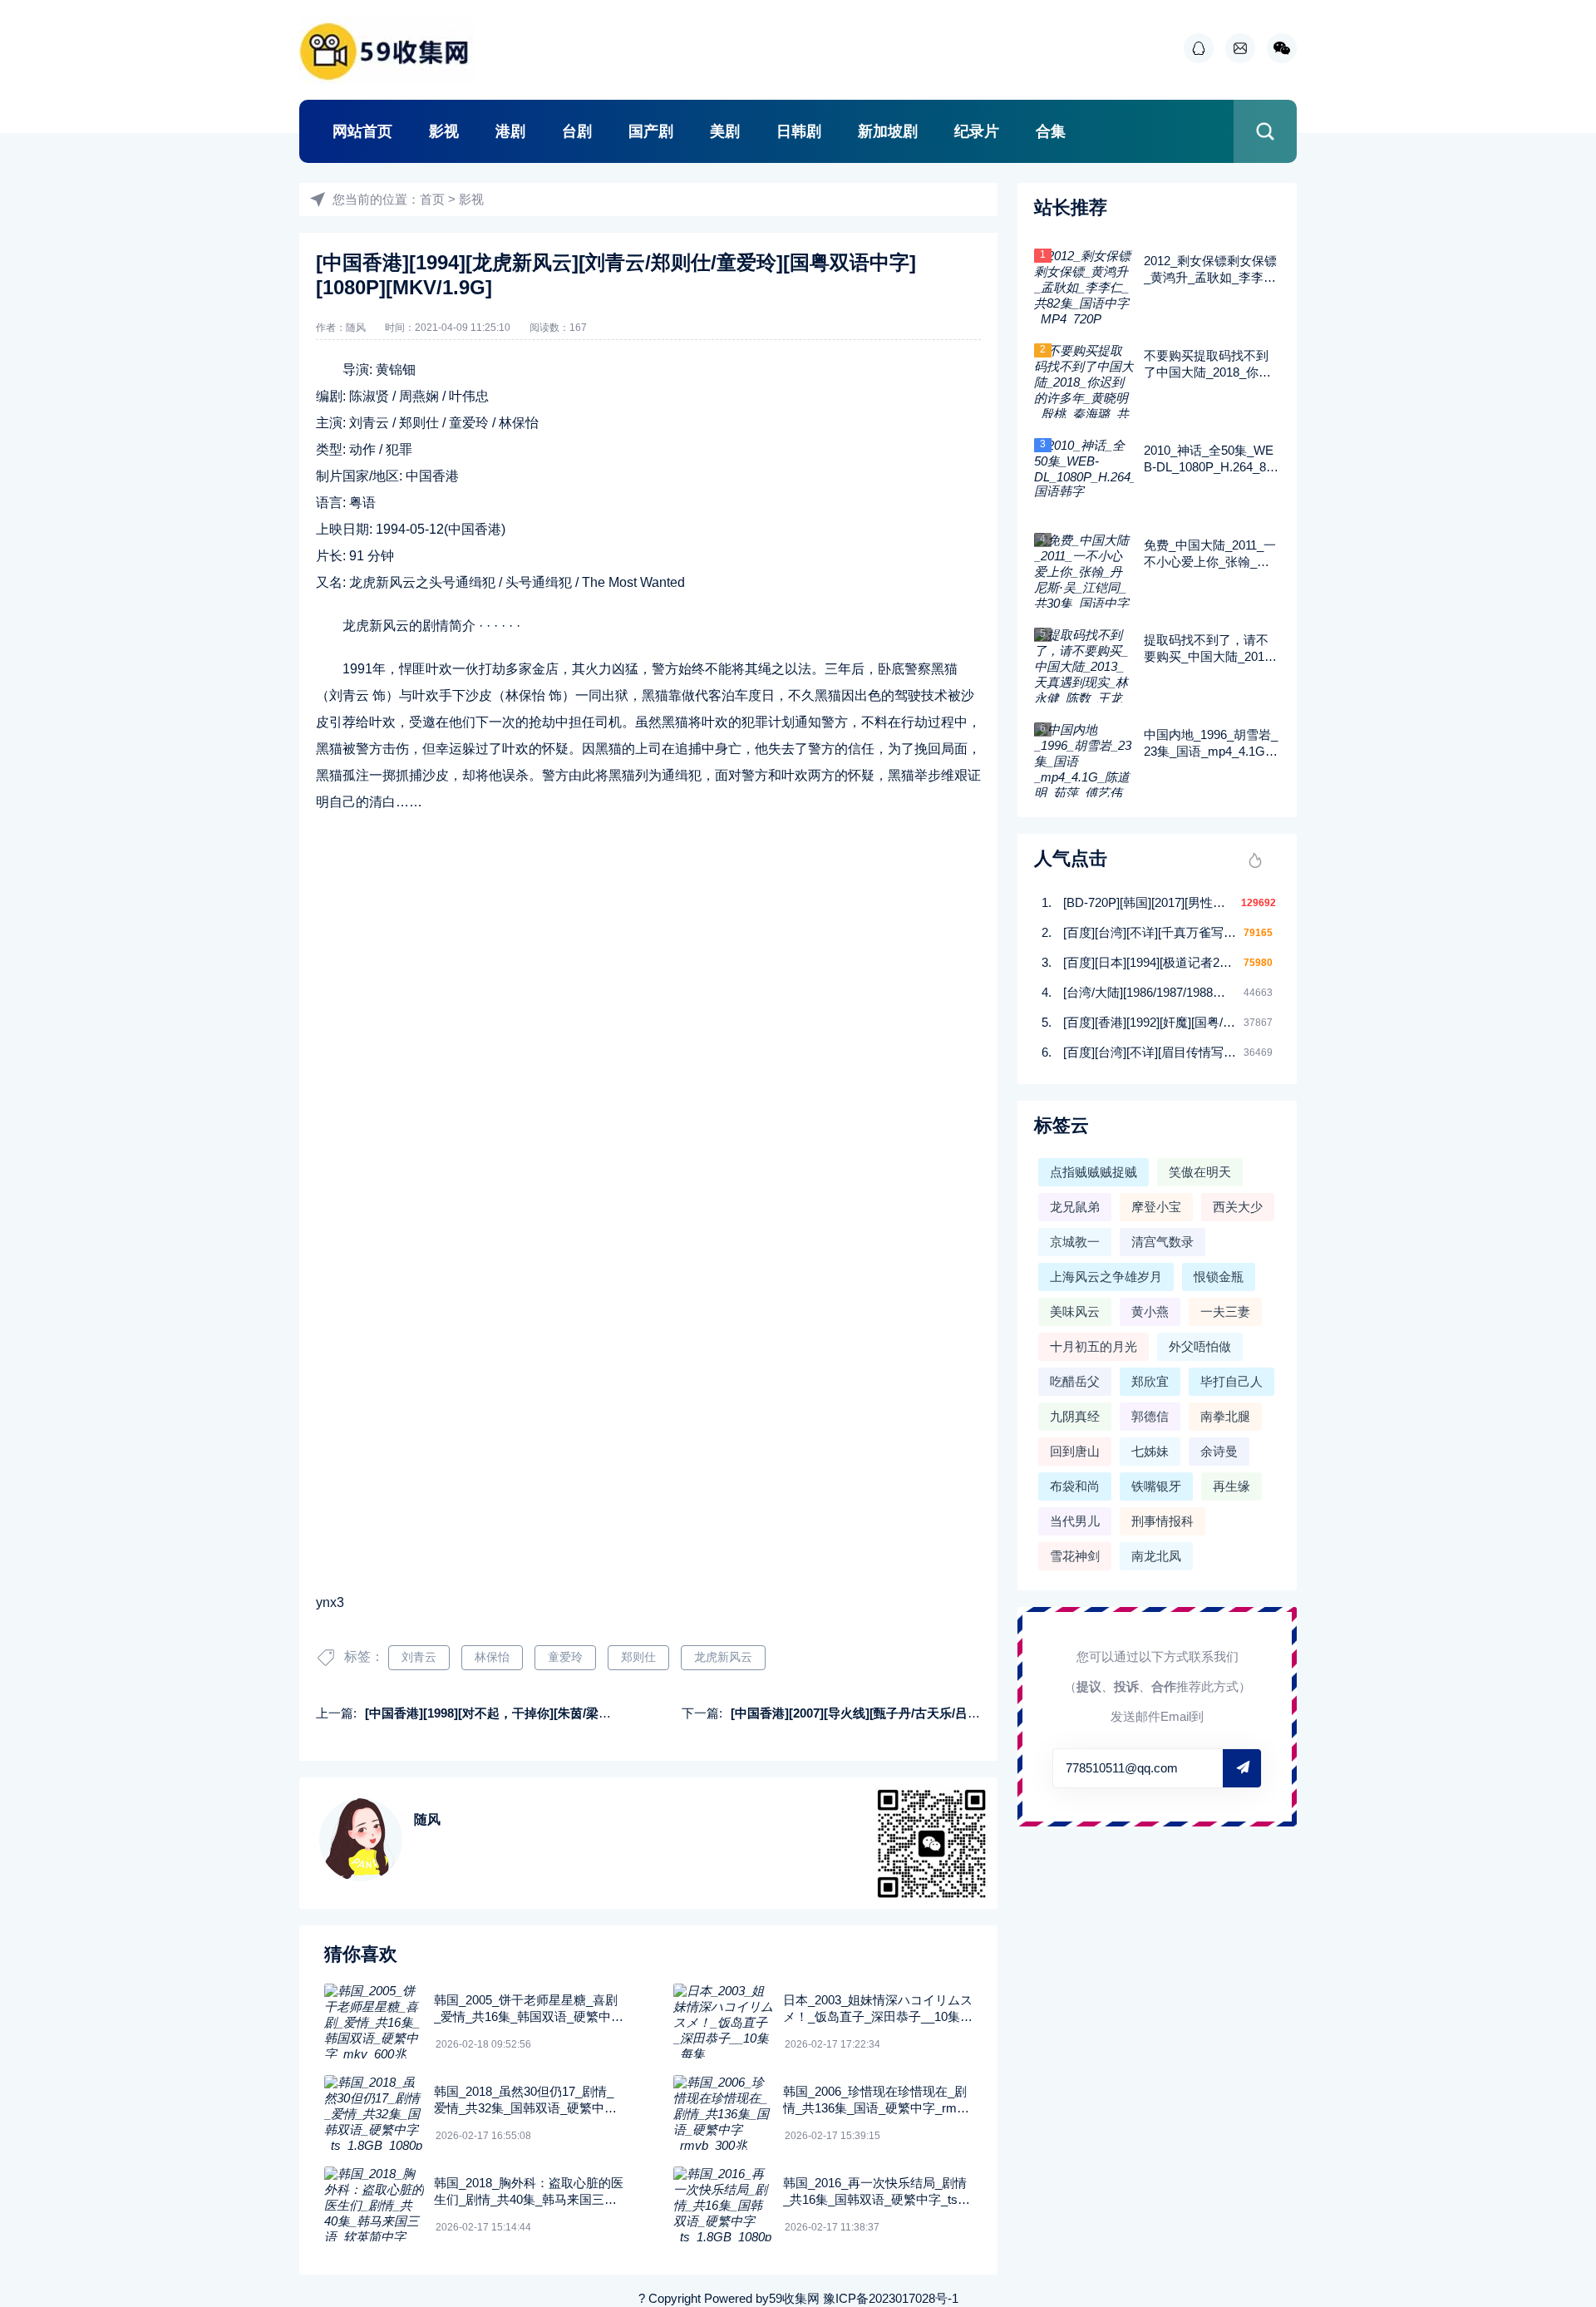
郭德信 (1150, 1416)
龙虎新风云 (723, 1657)
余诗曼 (1219, 1451)
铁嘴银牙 (1156, 1486)
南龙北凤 (1156, 1556)
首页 (432, 199)
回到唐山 (1075, 1451)
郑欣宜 (1150, 1381)
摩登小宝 (1156, 1207)
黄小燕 (1150, 1311)
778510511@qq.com (1122, 1768)
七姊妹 (1150, 1451)
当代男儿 (1075, 1521)
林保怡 (492, 1657)
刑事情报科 (1163, 1521)
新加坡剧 (888, 131)
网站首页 (362, 131)
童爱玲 (565, 1657)
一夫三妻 (1225, 1311)
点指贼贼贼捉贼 (1094, 1172)
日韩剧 (799, 131)
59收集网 (794, 2298)
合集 (1051, 131)
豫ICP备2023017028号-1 (891, 2298)
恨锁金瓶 (1219, 1277)
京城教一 (1075, 1242)
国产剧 (651, 131)
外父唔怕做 (1200, 1346)
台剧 (577, 131)
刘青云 (419, 1657)
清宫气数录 (1163, 1242)
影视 (444, 131)
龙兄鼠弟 (1075, 1207)
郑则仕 (638, 1657)
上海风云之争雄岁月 (1106, 1277)
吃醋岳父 (1075, 1381)
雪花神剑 (1075, 1556)
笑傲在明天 (1200, 1172)
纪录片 (977, 131)
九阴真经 (1075, 1416)
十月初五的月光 (1094, 1346)
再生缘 (1231, 1486)
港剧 (510, 131)
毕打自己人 (1231, 1381)
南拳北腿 (1225, 1416)
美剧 (725, 131)
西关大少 (1238, 1207)
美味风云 (1075, 1311)
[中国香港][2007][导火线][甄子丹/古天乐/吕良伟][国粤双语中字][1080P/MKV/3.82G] (961, 1713)
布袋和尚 (1075, 1486)
